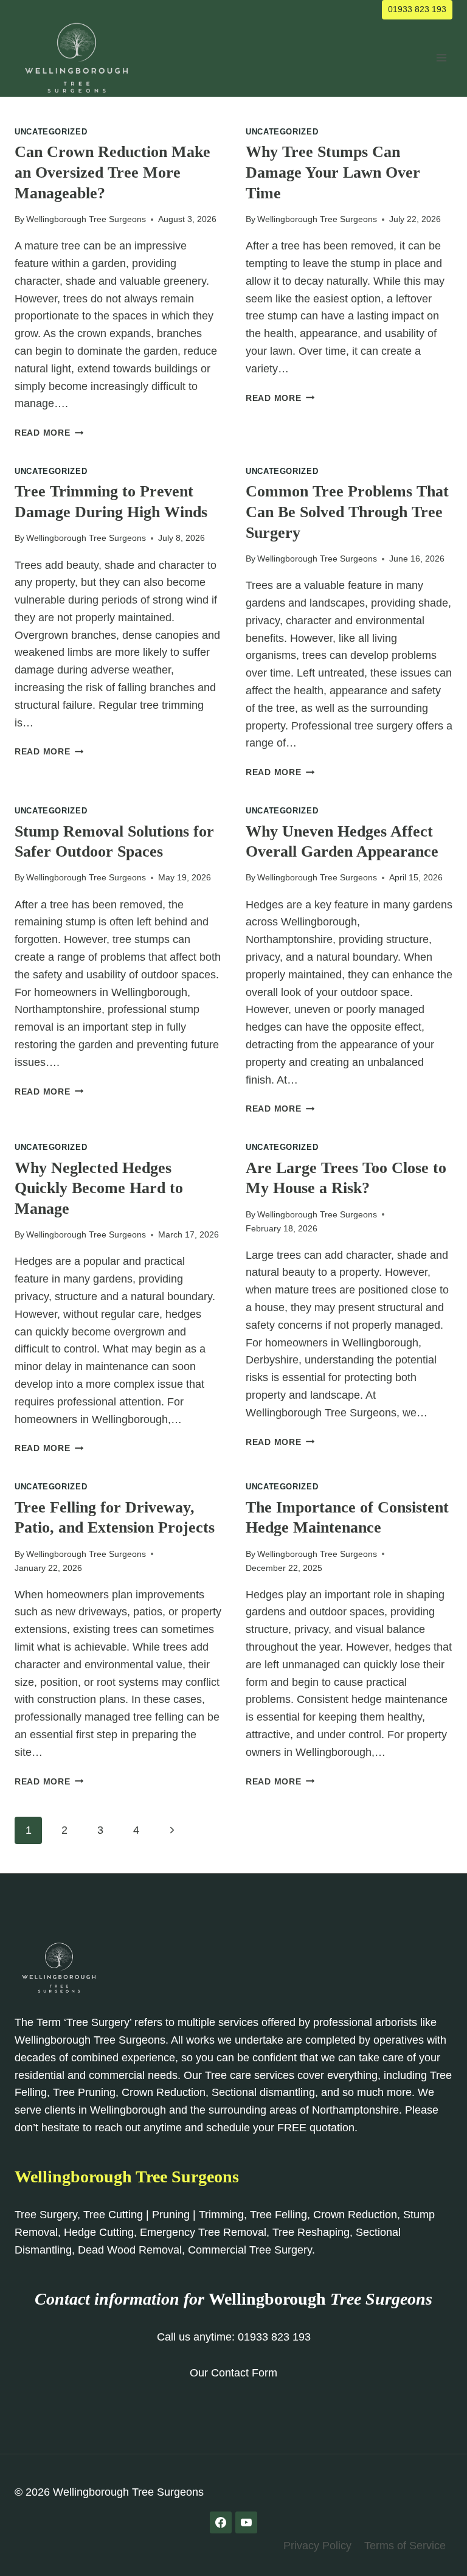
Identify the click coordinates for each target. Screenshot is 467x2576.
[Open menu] (441, 58)
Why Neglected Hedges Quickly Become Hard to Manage (99, 1189)
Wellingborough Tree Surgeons (86, 219)
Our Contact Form (233, 2373)
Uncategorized (51, 132)
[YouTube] (246, 2522)
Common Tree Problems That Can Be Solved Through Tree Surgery (347, 512)
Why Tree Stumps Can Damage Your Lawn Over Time (333, 172)
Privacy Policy (317, 2546)
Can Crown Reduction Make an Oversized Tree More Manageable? (112, 172)
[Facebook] (221, 2522)
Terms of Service (405, 2546)
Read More (49, 433)
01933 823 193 (417, 9)
